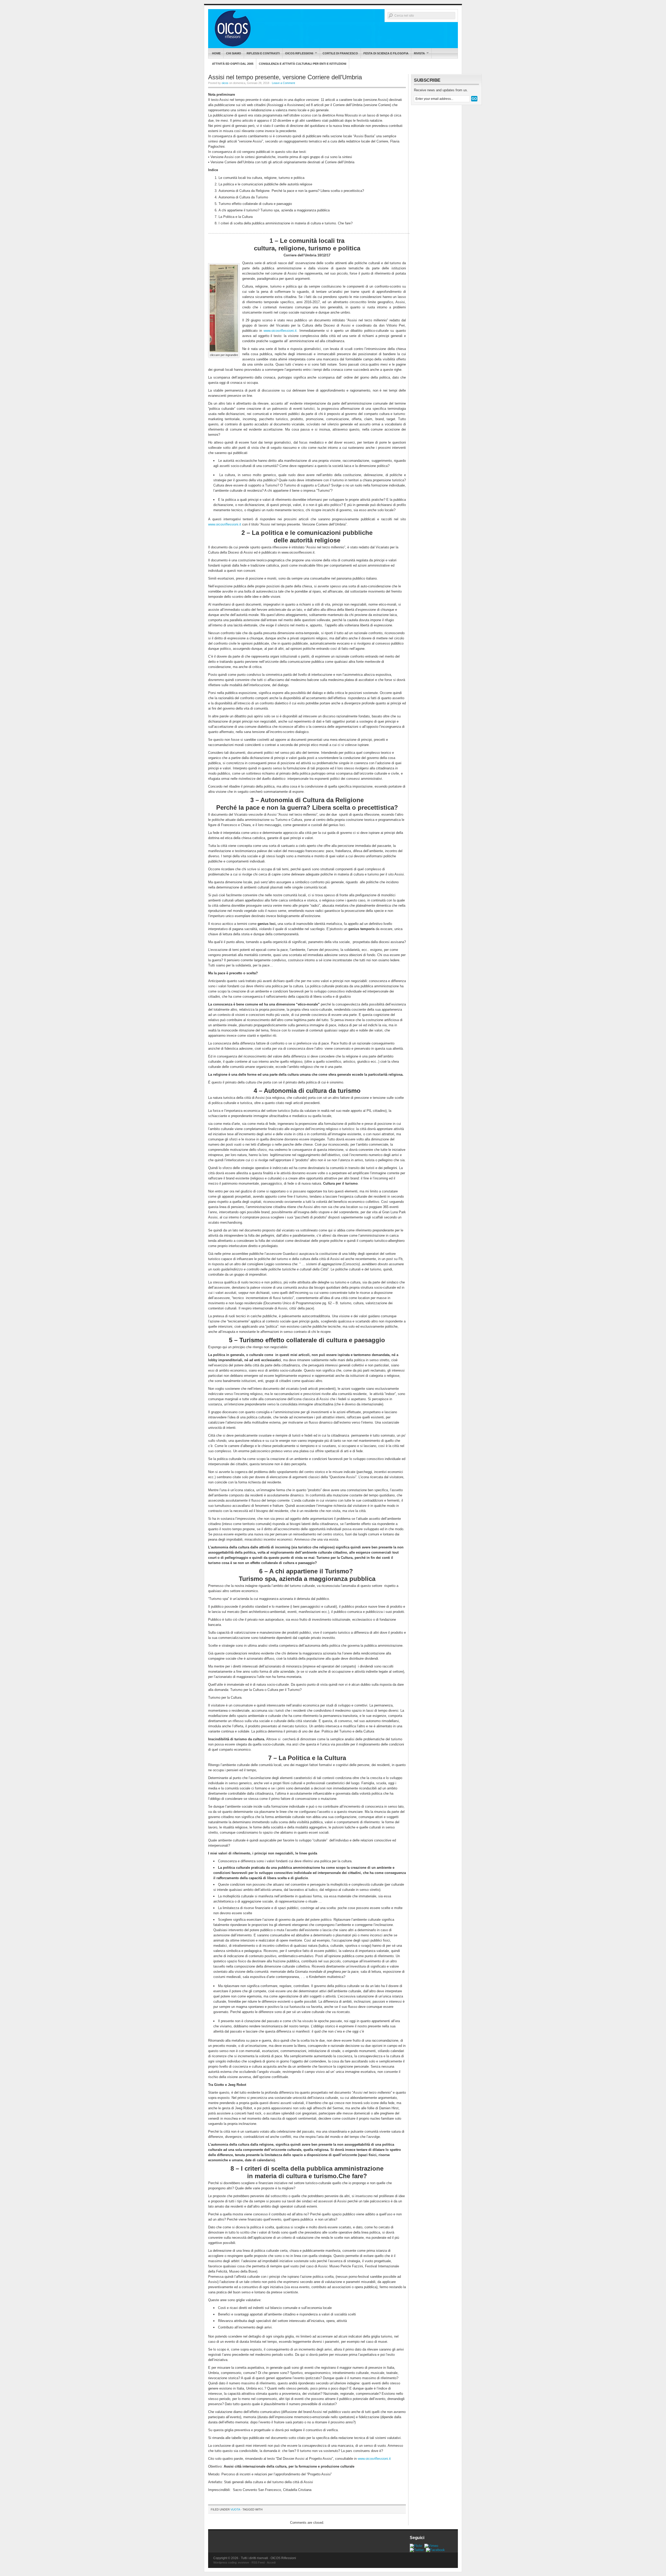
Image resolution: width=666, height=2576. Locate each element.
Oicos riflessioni (298, 53)
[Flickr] (416, 2546)
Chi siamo (234, 53)
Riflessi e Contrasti (263, 53)
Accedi (271, 2562)
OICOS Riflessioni (333, 29)
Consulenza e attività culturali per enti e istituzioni (303, 64)
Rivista (418, 53)
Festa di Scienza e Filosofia (386, 53)
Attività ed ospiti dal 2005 (233, 64)
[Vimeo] (431, 2546)
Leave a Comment (283, 83)
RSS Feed (258, 2562)
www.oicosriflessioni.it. (281, 331)
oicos (225, 83)
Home (216, 53)
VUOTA (235, 2509)
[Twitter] (417, 2550)
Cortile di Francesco (340, 53)
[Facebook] (435, 2550)
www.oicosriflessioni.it (225, 524)
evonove (244, 2562)
